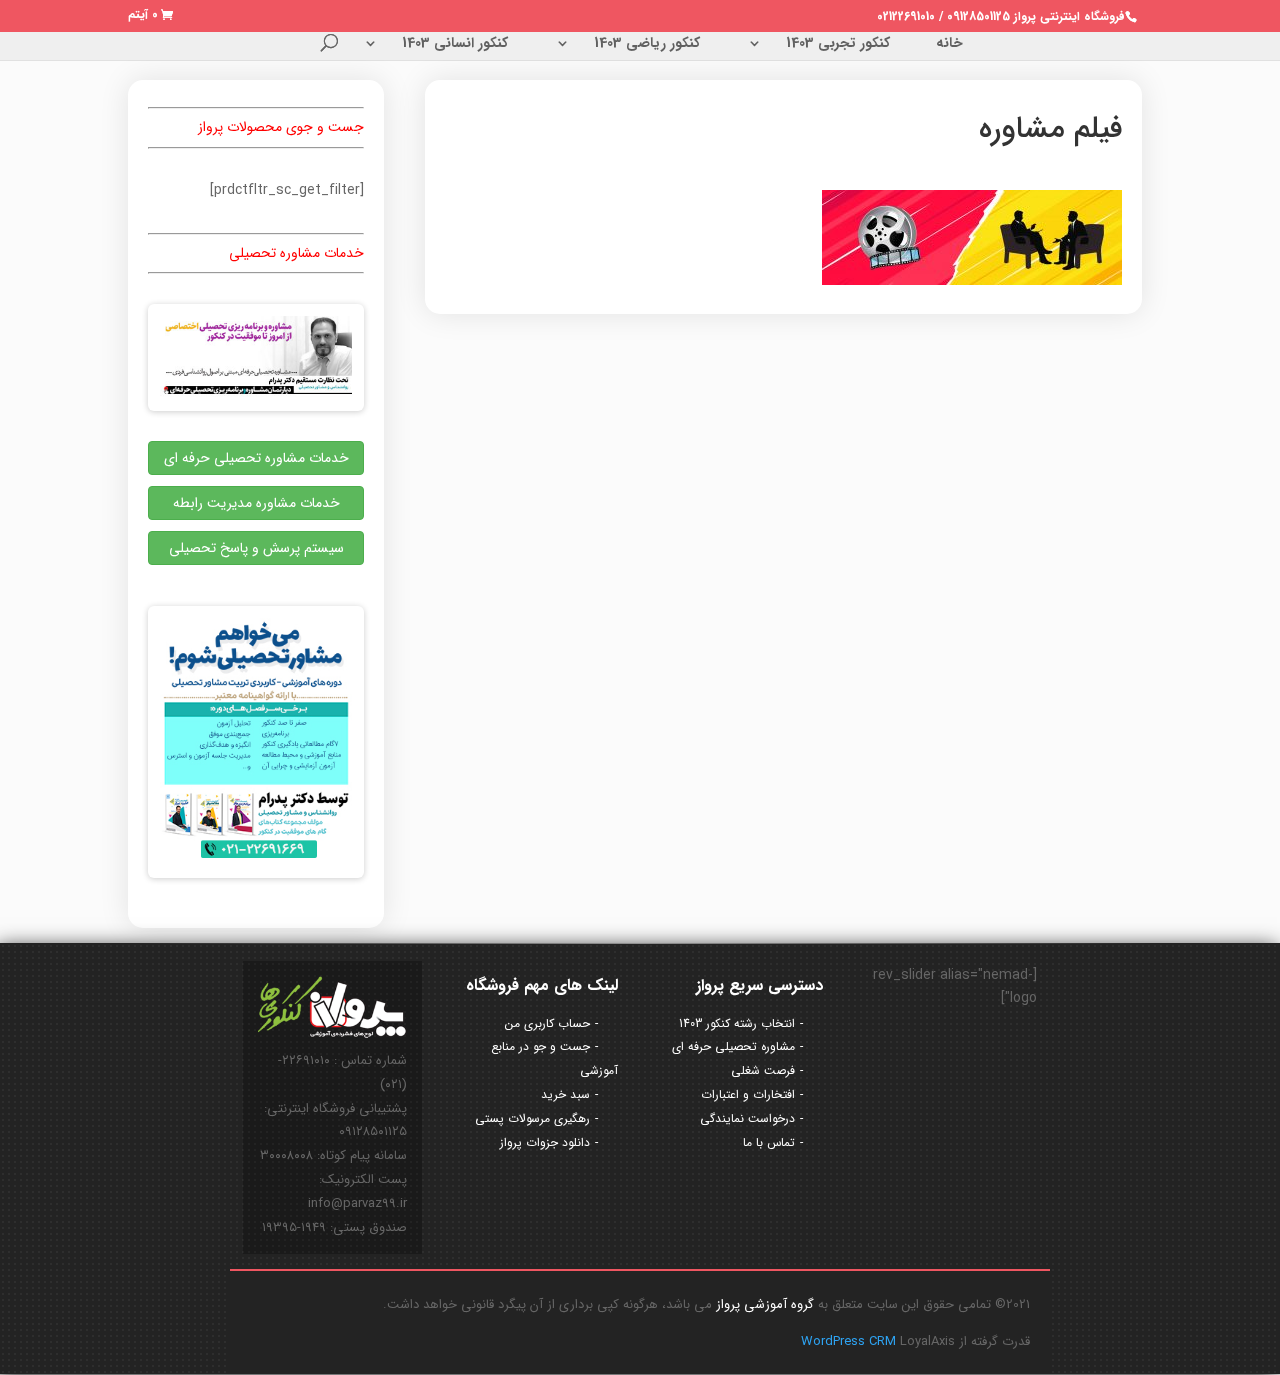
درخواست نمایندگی (747, 1118)
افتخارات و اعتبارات (748, 1094)
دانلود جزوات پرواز (545, 1142)
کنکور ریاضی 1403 (647, 45)
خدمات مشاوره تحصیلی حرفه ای (256, 458)
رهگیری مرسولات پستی (532, 1118)
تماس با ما (769, 1142)
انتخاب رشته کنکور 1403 (737, 1023)
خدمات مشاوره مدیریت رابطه (256, 503)
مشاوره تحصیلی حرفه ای (733, 1046)
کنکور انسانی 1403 (455, 45)
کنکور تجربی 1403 (838, 45)
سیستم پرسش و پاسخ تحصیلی (256, 548)
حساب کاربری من (547, 1023)
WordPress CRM (850, 1341)
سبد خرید (565, 1094)
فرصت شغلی (763, 1070)
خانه (949, 45)
